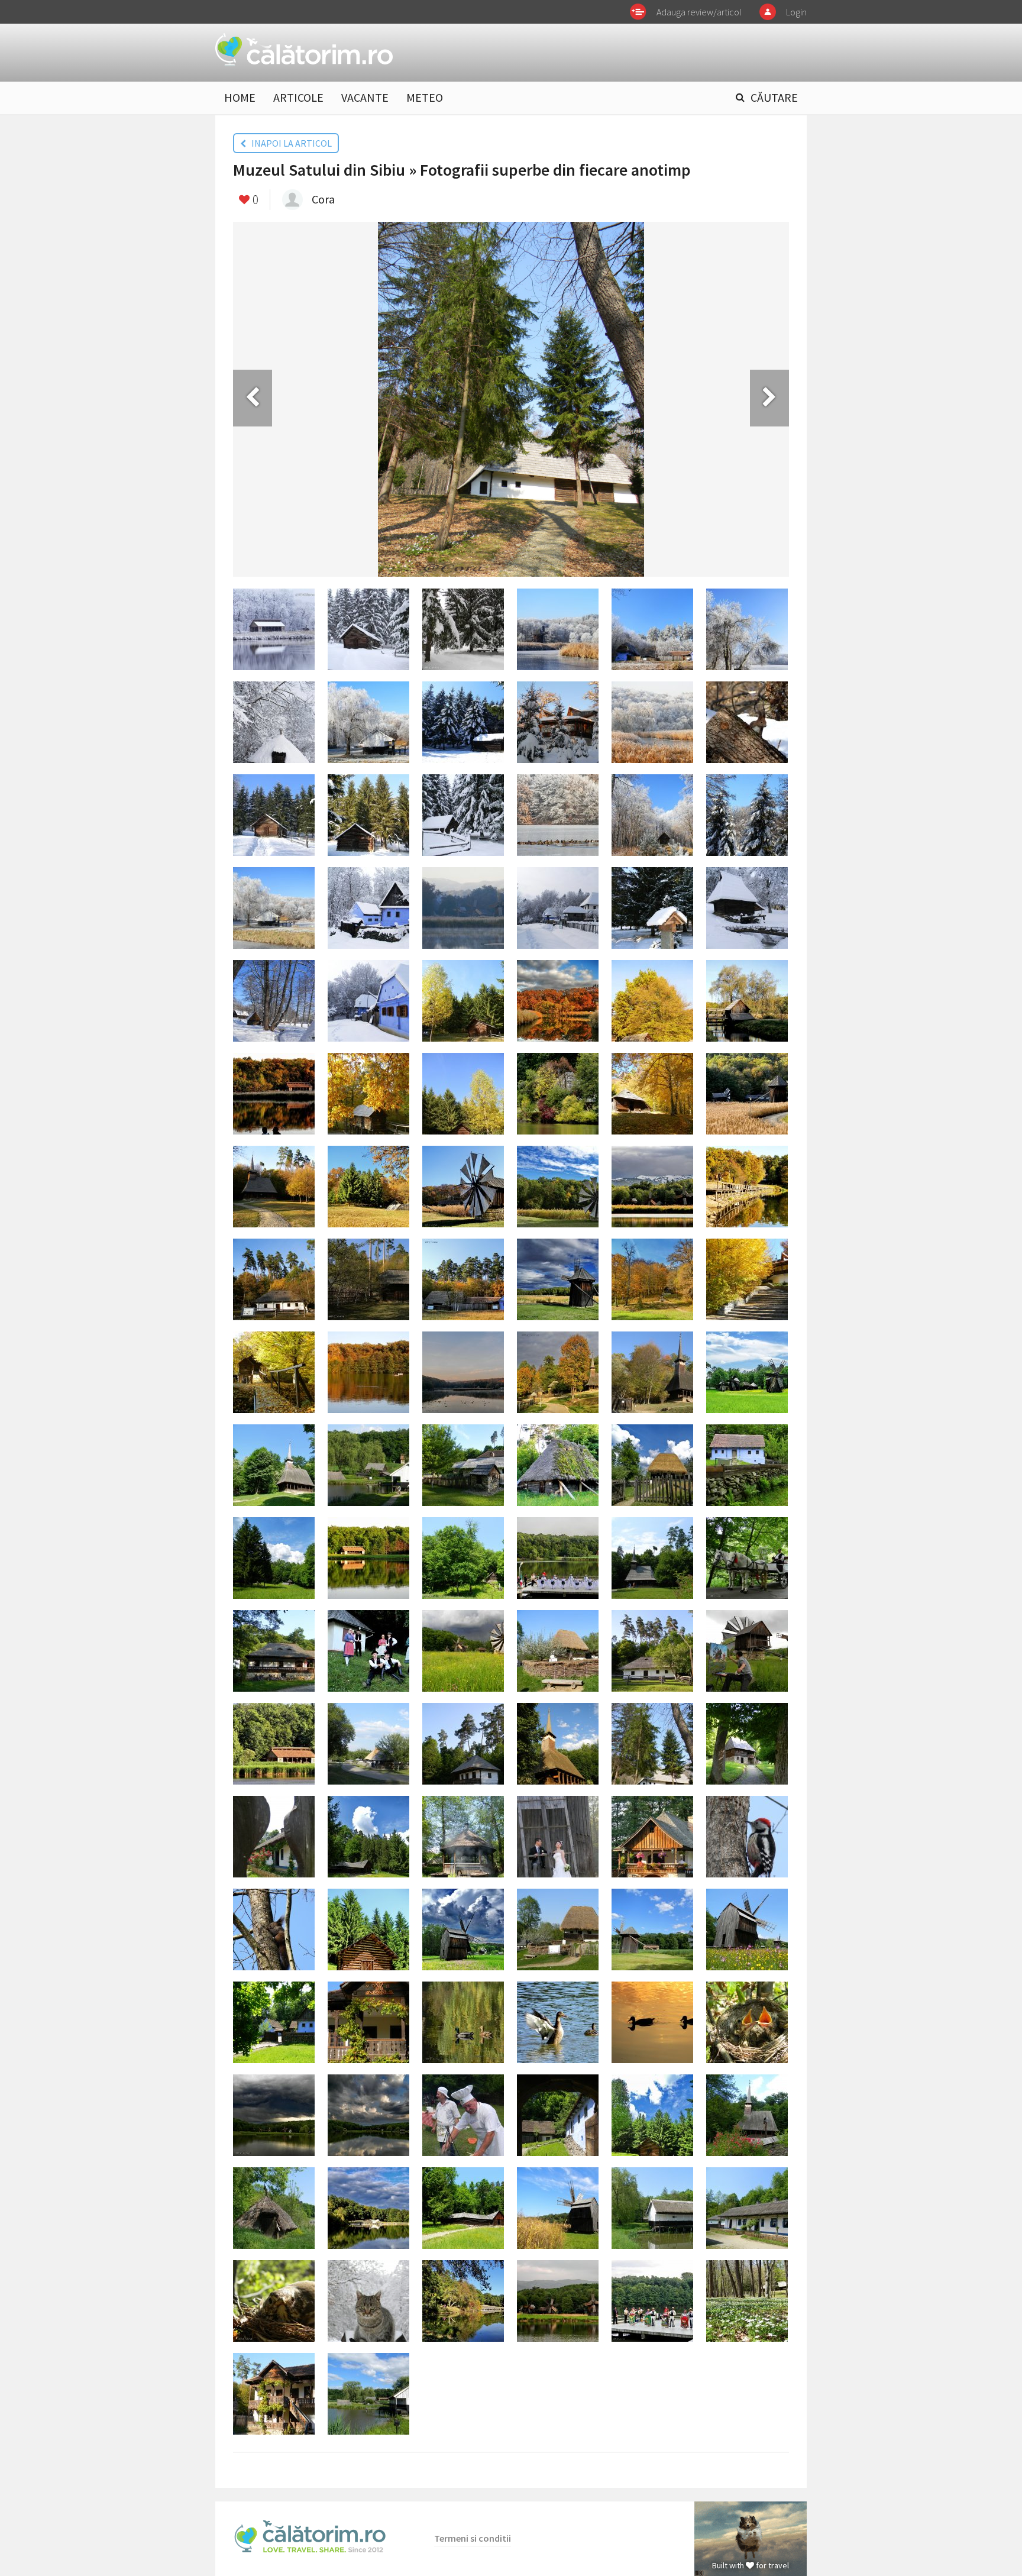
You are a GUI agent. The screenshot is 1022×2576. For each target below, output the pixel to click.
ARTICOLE (298, 97)
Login (796, 12)
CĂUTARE (774, 97)
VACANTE (365, 97)
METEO (425, 97)
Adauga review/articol (699, 12)
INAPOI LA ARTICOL (289, 143)
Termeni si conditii (473, 2538)
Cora (323, 199)
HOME (240, 97)
